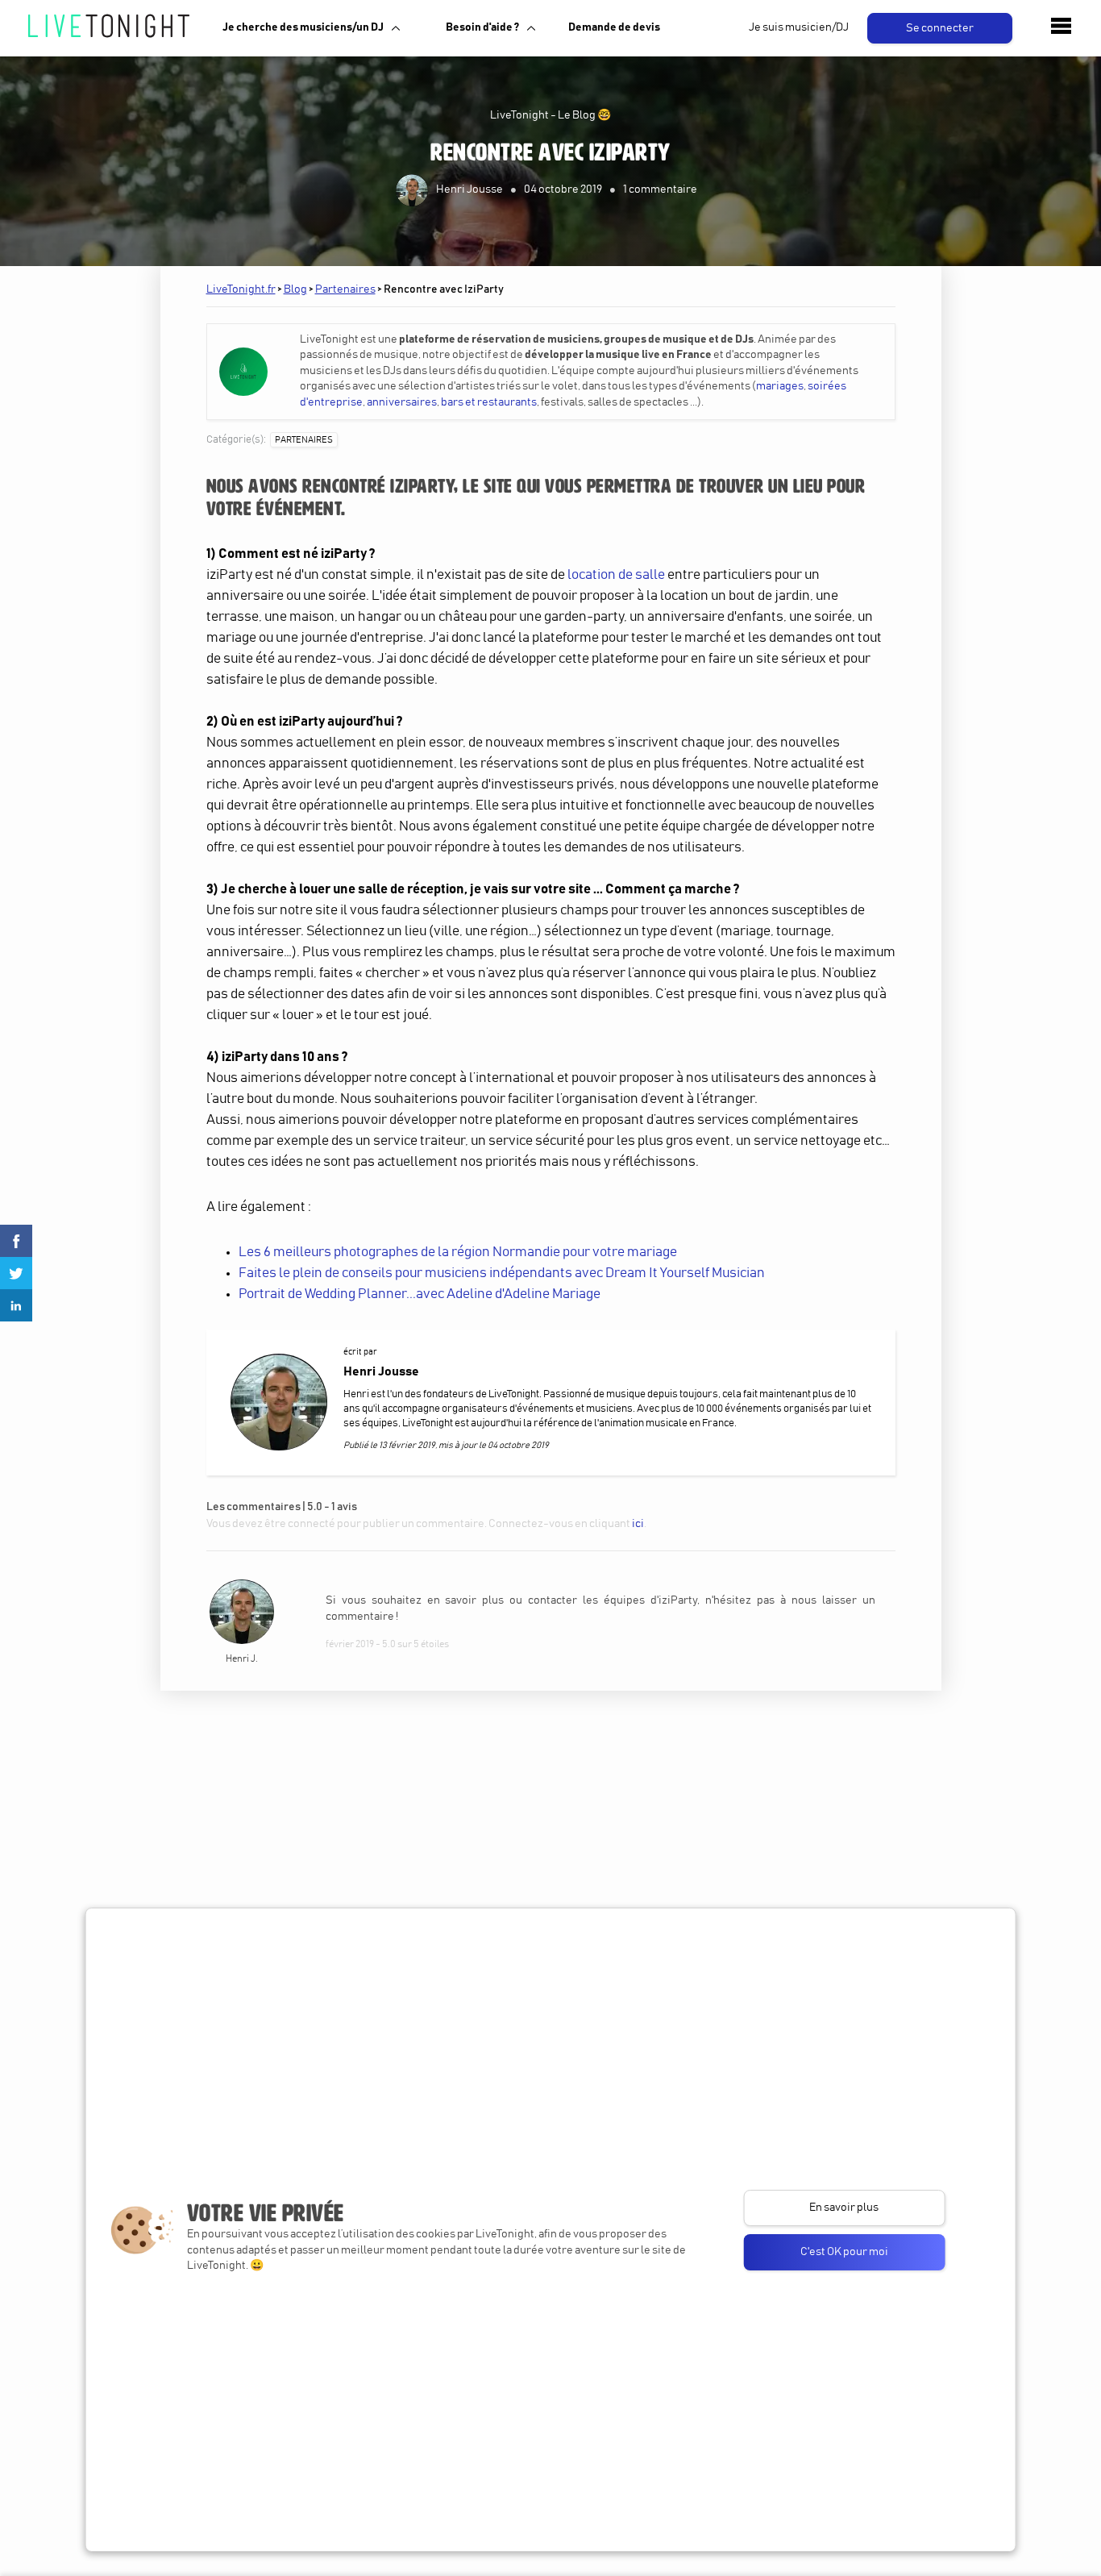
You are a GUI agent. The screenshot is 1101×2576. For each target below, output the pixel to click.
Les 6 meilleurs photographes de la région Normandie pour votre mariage (458, 1253)
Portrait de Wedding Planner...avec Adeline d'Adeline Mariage (420, 1294)
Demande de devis (614, 27)
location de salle (616, 575)
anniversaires (402, 402)
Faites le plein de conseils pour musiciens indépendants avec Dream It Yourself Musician (502, 1273)
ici (638, 1524)
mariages (780, 386)
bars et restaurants (489, 402)
